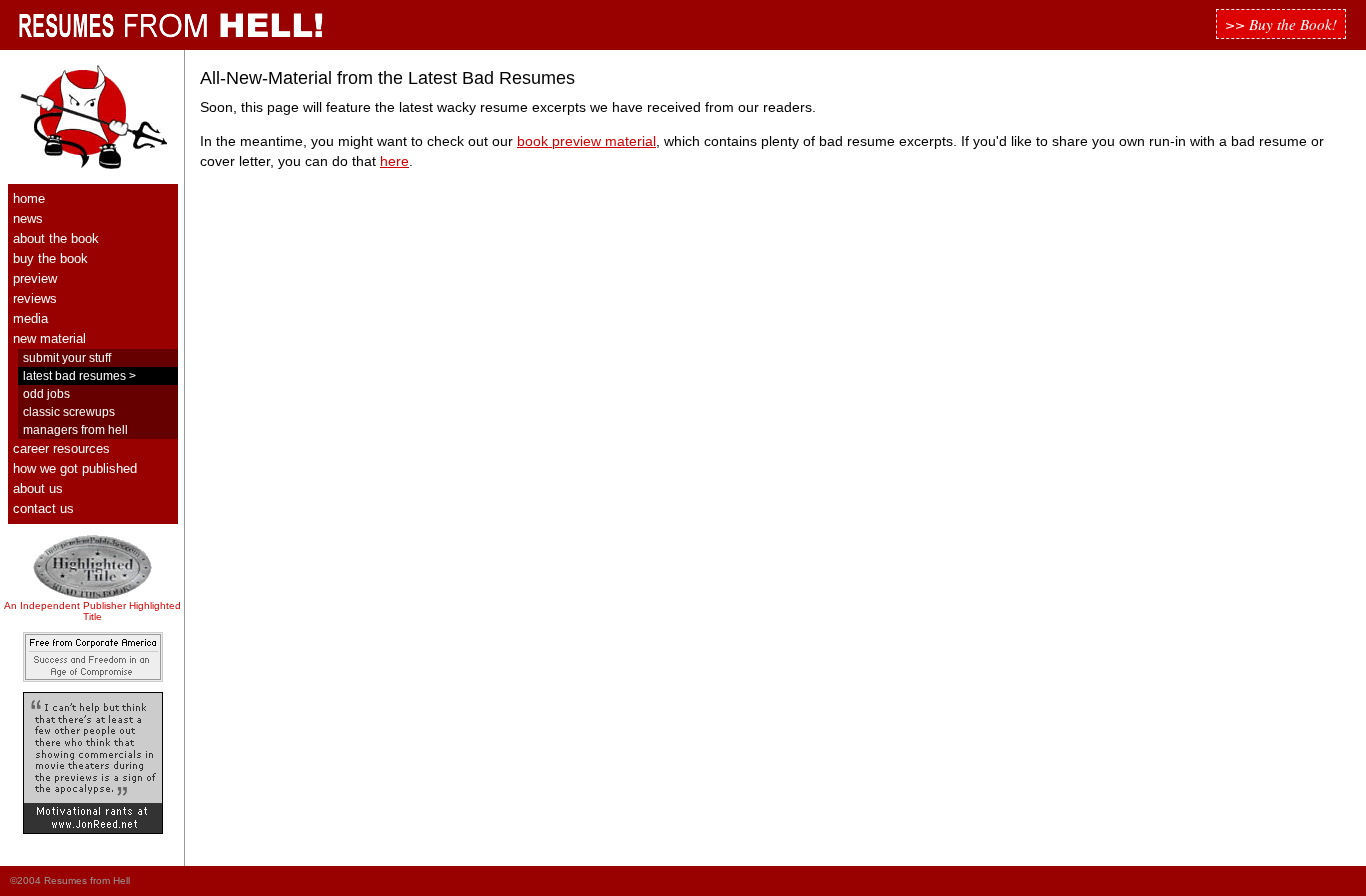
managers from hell (75, 429)
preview (35, 278)
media (30, 318)
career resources (61, 448)
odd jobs (46, 393)
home (29, 198)
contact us (43, 508)
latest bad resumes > (79, 375)
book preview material (586, 141)
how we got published (75, 468)
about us (38, 488)
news (28, 218)
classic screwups (69, 411)
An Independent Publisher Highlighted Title (92, 611)
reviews (35, 298)
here (394, 161)
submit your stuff (67, 357)
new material (49, 338)
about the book (56, 238)
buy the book (50, 258)
